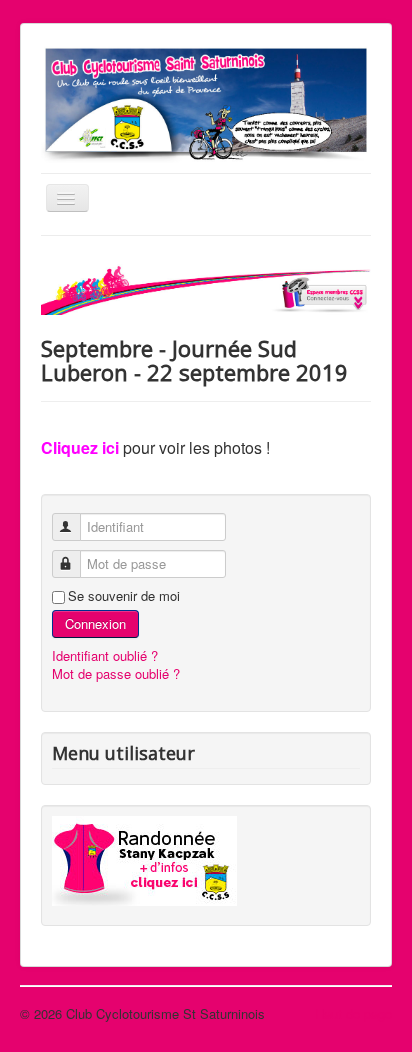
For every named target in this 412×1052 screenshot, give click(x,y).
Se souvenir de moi (124, 596)
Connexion (95, 623)
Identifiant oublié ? (105, 655)
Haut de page (353, 1013)
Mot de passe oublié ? (116, 673)
